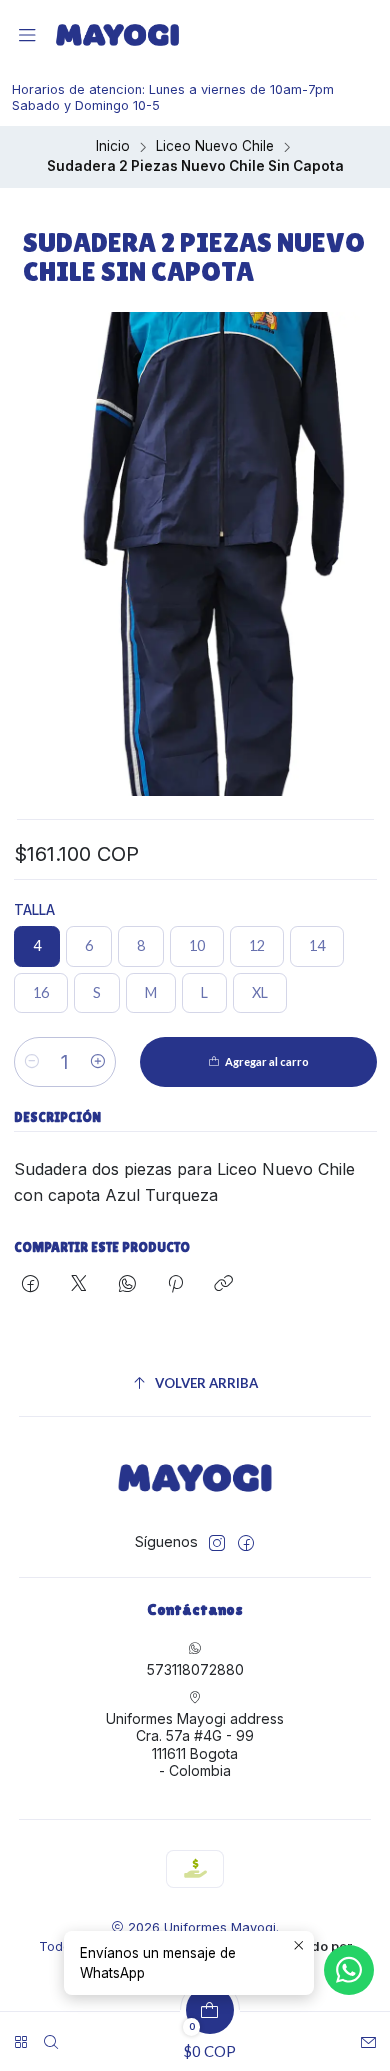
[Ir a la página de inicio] (117, 35)
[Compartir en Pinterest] (175, 1285)
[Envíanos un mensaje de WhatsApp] (349, 1970)
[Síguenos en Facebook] (246, 1543)
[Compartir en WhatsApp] (127, 1285)
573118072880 (195, 1669)
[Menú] (27, 35)
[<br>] (21, 2035)
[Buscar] (51, 2035)
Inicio (113, 147)
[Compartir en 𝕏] (79, 1285)
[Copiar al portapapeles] (223, 1285)
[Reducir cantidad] (32, 1062)
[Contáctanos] (368, 2035)
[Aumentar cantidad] (98, 1062)
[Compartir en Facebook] (30, 1285)
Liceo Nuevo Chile (215, 147)
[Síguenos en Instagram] (217, 1543)
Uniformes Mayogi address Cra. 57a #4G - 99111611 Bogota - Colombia (195, 1745)
